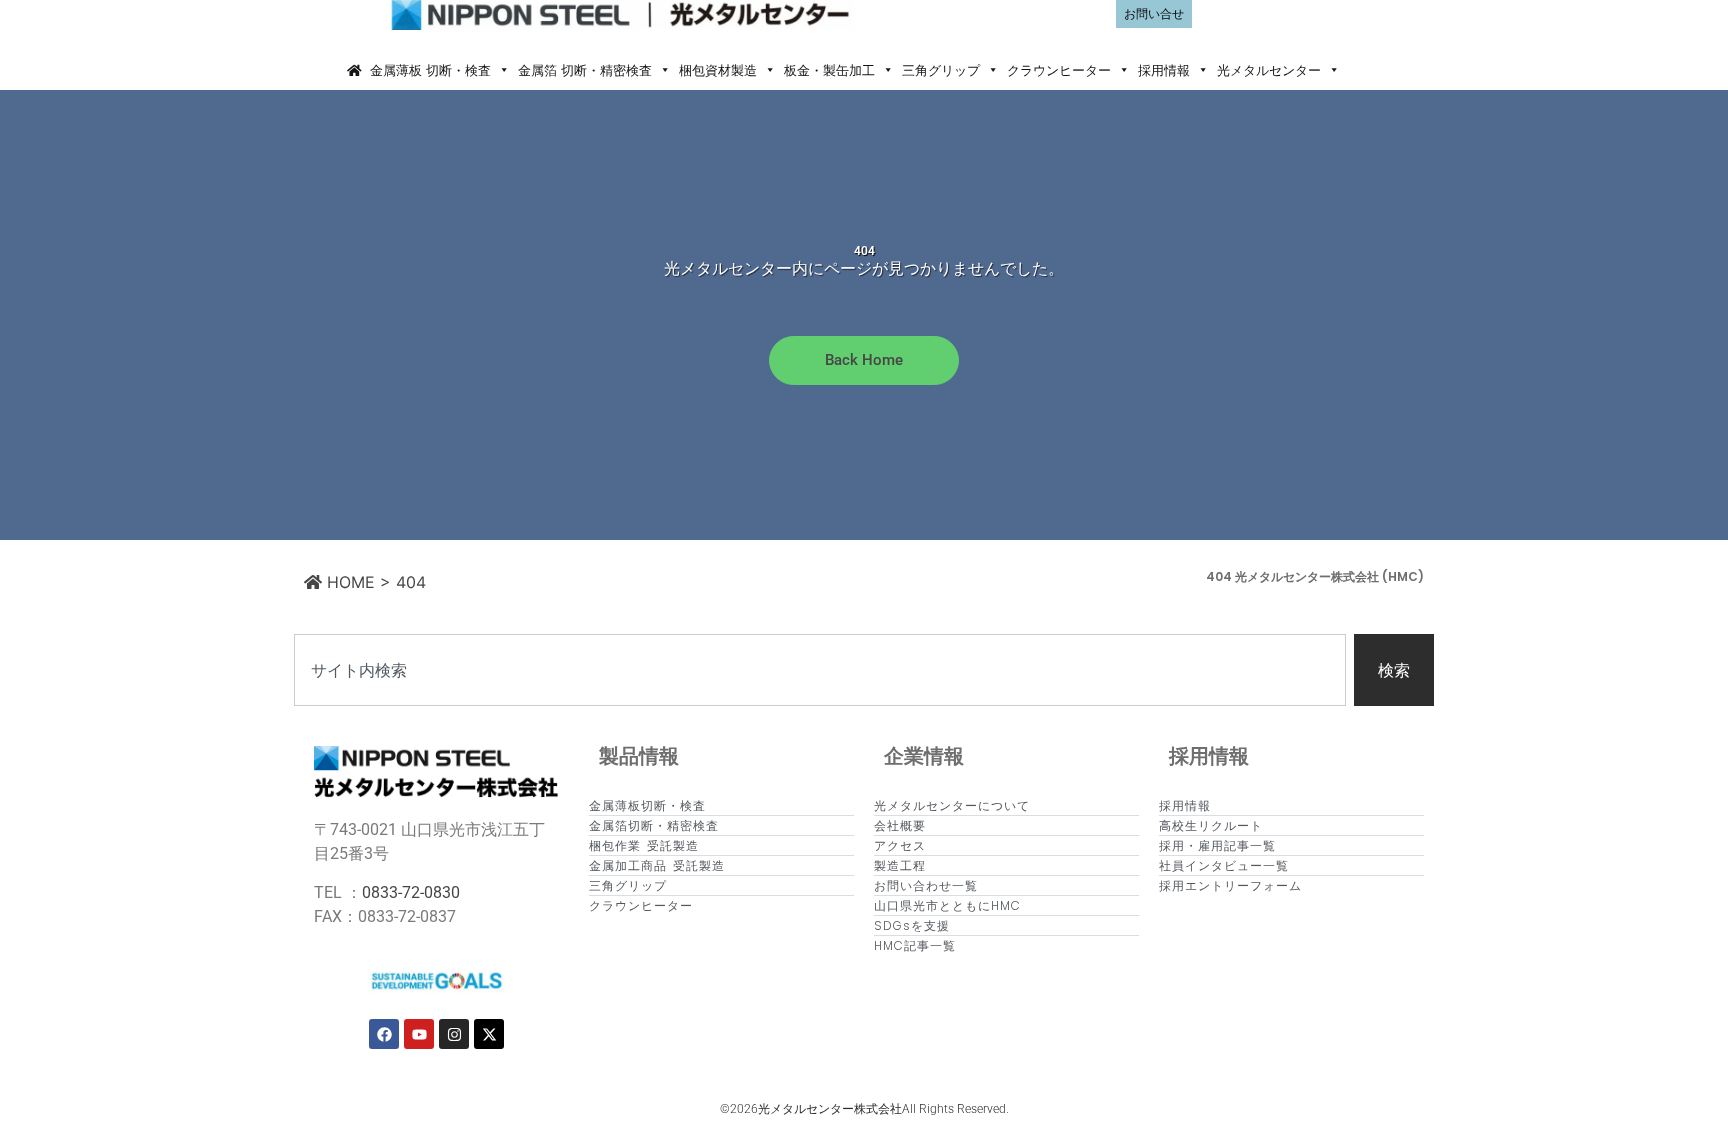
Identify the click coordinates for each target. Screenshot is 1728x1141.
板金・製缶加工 (829, 70)
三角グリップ (941, 70)
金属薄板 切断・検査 (430, 70)
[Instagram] (454, 1034)
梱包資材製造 (718, 70)
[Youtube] (419, 1034)
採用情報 (1164, 70)
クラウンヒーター (1059, 70)
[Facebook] (384, 1034)
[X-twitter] (489, 1034)
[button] (1362, 70)
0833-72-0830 (411, 892)
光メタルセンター (1269, 70)
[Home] (354, 70)
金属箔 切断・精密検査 (585, 70)
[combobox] (820, 670)
